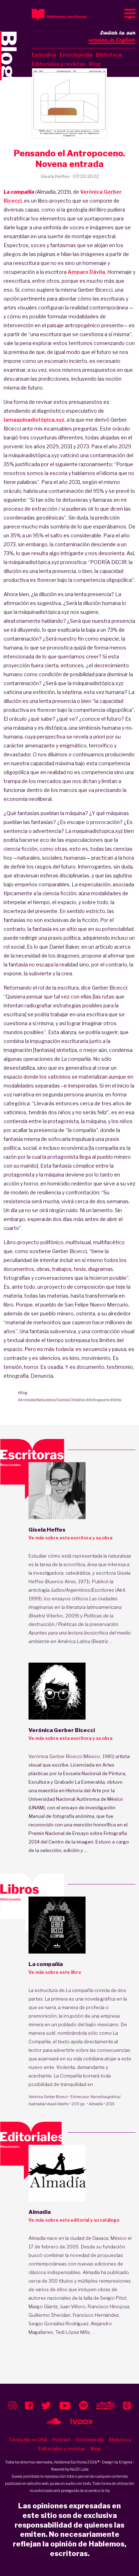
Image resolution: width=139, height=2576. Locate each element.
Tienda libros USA (28, 2440)
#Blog (23, 1393)
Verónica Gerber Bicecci (48, 2097)
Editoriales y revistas (59, 64)
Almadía (96, 2104)
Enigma (126, 2462)
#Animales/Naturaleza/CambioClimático (52, 1400)
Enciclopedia (76, 55)
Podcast (61, 2440)
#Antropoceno (98, 1400)
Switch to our (112, 36)
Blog (95, 64)
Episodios (44, 55)
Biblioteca (109, 55)
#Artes (116, 1400)
